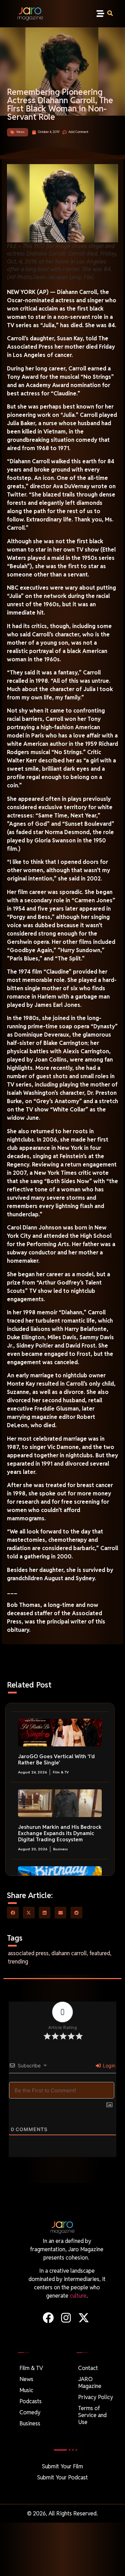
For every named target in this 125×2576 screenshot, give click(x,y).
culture (78, 2296)
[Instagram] (66, 2318)
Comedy (30, 2412)
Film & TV (61, 1772)
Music (26, 2390)
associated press (28, 1953)
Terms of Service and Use (92, 2415)
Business (60, 1849)
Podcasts (31, 2401)
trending (18, 1962)
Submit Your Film (62, 2466)
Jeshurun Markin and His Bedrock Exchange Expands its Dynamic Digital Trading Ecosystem (60, 1833)
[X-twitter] (84, 2318)
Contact (88, 2368)
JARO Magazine (90, 2383)
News (20, 132)
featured (100, 1953)
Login (108, 2065)
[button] (100, 14)
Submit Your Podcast (62, 2477)
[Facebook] (48, 2318)
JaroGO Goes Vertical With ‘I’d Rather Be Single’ (56, 1759)
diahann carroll (69, 1953)
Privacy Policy (96, 2397)
